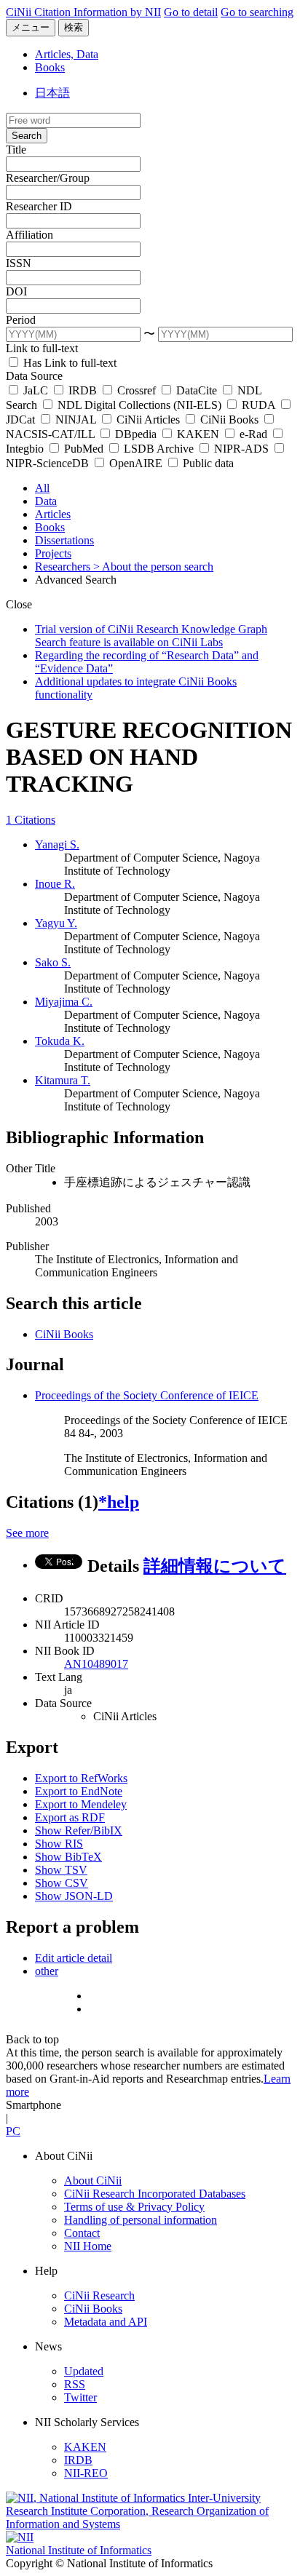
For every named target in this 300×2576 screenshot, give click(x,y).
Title (16, 150)
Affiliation (29, 235)
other (47, 1971)
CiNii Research (99, 2295)
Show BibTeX (68, 1857)
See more (27, 1533)
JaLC (36, 390)
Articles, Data (67, 54)
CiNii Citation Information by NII (83, 12)
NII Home (88, 2246)
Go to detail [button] (191, 12)
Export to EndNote (79, 1791)
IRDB (83, 390)
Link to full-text (42, 348)
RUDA (258, 405)
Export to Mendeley (81, 1804)
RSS (75, 2384)
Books (50, 67)
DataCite (197, 390)
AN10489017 (96, 1664)
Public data (207, 463)
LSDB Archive (159, 449)
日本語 (52, 93)
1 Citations (31, 820)
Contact (82, 2233)
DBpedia (136, 434)
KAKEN (198, 434)
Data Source (34, 376)
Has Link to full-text (68, 363)
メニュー (31, 27)
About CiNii (93, 2181)
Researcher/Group (48, 178)
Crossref (137, 390)
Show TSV (61, 1870)
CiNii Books (229, 420)
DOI (16, 291)
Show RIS (59, 1844)
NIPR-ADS (241, 449)
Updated (84, 2371)
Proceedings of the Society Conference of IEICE (147, 1395)
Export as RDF (70, 1817)
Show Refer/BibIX (79, 1830)
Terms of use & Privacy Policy (134, 2207)
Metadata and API (106, 2322)
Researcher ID (39, 206)
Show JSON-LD (74, 1896)
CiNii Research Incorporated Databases (155, 2194)
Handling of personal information (141, 2220)
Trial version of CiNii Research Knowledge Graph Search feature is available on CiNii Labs (151, 636)
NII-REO (86, 2473)
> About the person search (153, 567)
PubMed (84, 449)
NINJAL (76, 420)
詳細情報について (215, 1566)
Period (21, 320)
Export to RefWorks (81, 1778)
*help (119, 1502)
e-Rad (253, 434)
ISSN (19, 263)
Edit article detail (74, 1958)
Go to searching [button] (257, 12)
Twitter (80, 2397)
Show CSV (62, 1883)
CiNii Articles (148, 420)
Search (27, 136)
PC (13, 2131)
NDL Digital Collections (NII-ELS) (139, 405)
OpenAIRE (136, 463)
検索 (74, 27)
